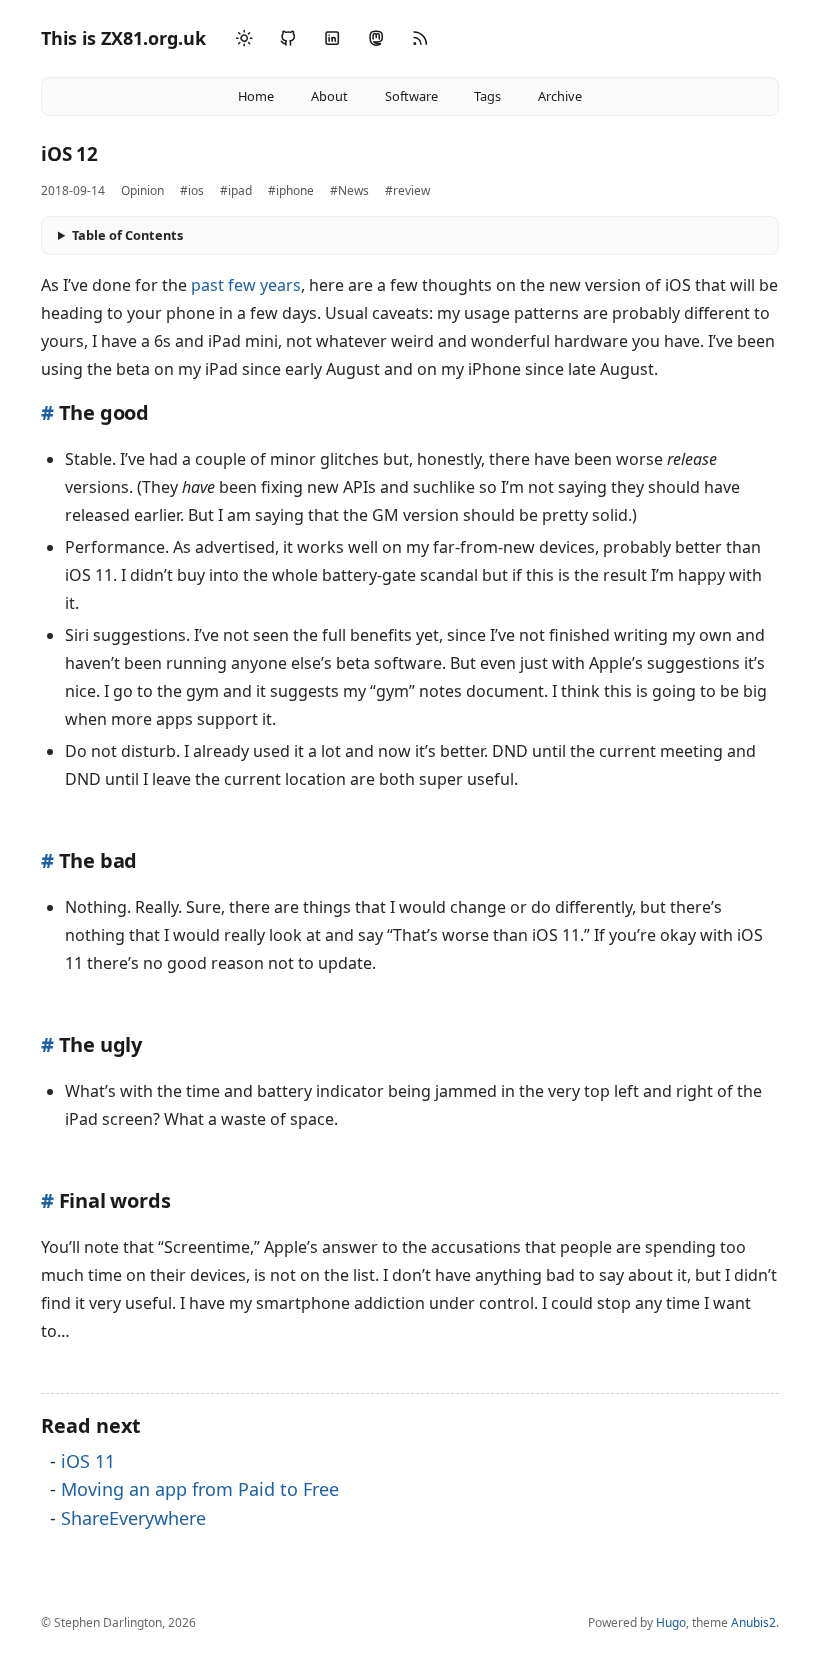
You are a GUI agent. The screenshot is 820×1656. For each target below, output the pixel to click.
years (280, 285)
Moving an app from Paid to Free (200, 1489)
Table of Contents (127, 235)
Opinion (142, 190)
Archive (560, 96)
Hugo (671, 1622)
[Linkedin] (332, 38)
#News (349, 190)
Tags (487, 96)
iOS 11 (88, 1461)
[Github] (288, 38)
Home (256, 96)
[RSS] (420, 38)
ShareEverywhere (133, 1518)
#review (407, 190)
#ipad (236, 190)
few (242, 285)
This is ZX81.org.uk (123, 38)
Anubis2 (753, 1622)
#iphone (291, 190)
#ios (192, 190)
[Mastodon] (376, 38)
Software (411, 96)
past (207, 285)
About (329, 96)
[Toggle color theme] (244, 39)
